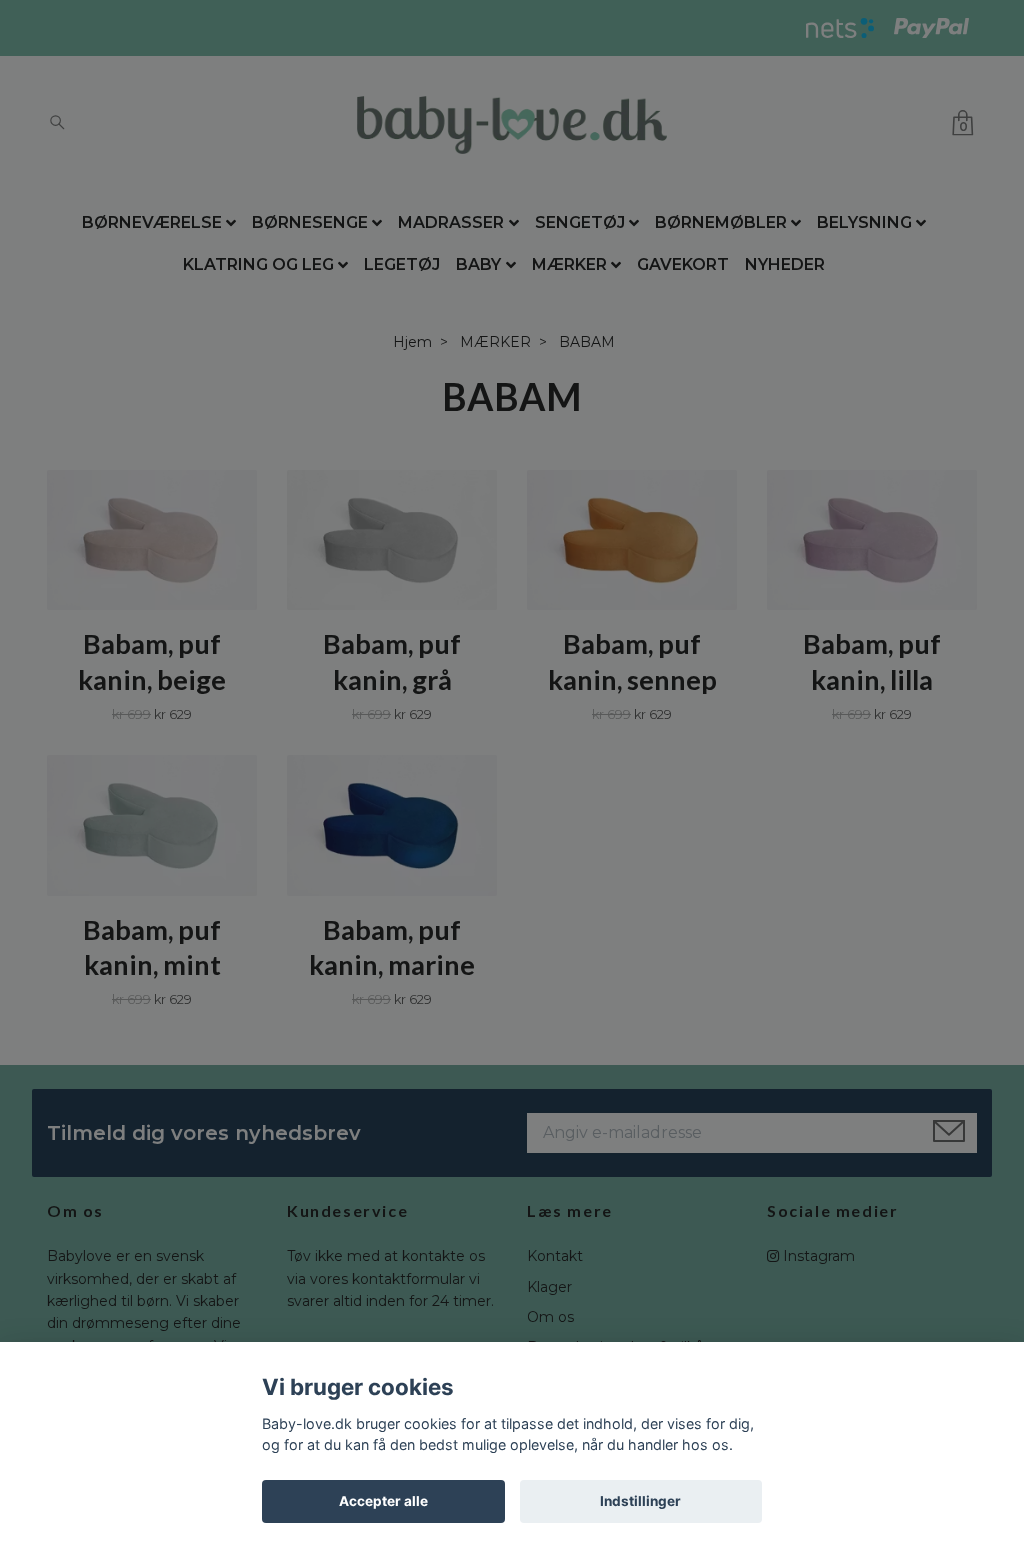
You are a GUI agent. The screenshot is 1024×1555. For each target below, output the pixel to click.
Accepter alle (383, 1501)
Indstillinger (640, 1501)
